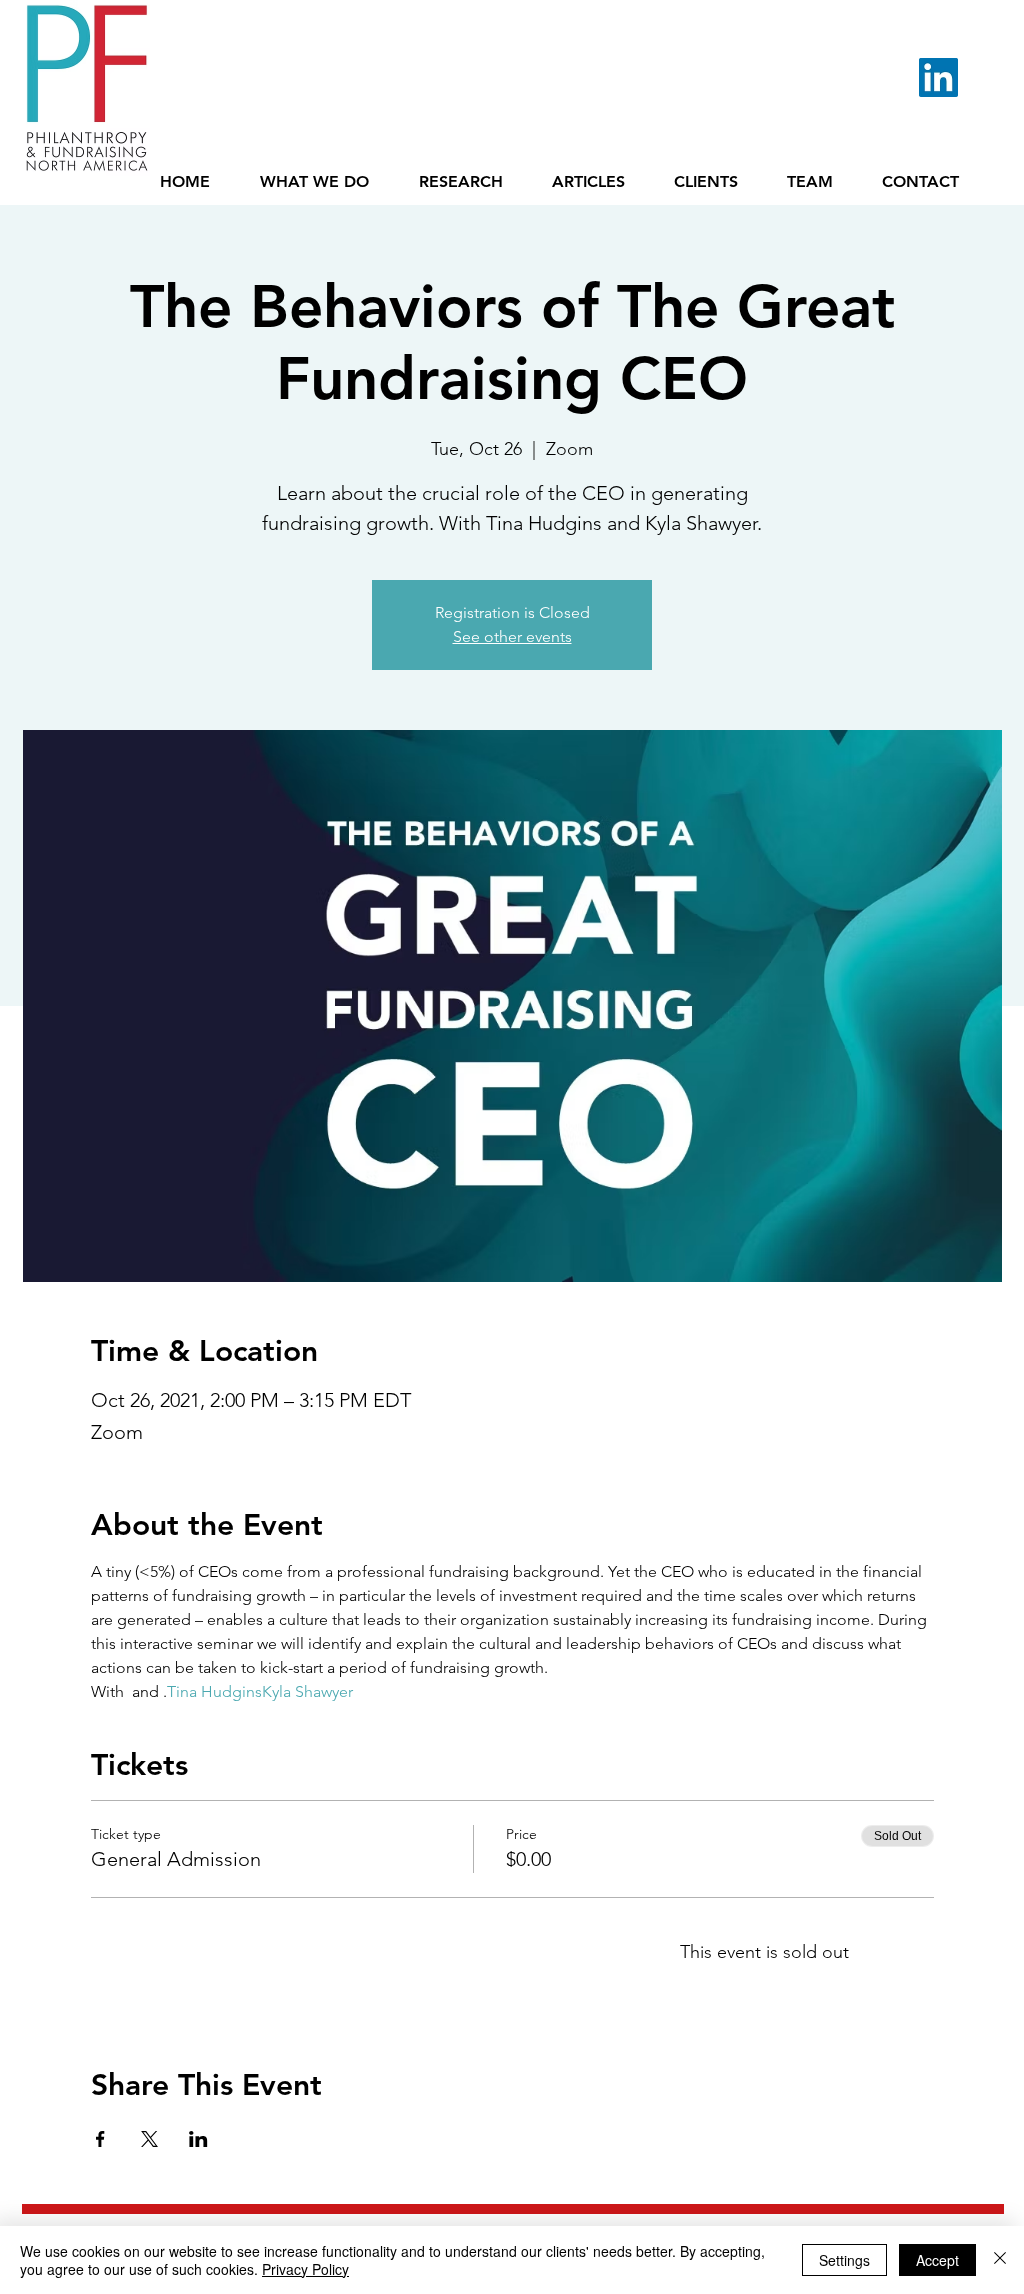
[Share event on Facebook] (100, 2139)
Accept (937, 2260)
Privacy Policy (305, 2269)
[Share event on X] (149, 2139)
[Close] (1000, 2260)
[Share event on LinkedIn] (198, 2139)
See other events (512, 636)
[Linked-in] (938, 77)
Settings (844, 2260)
